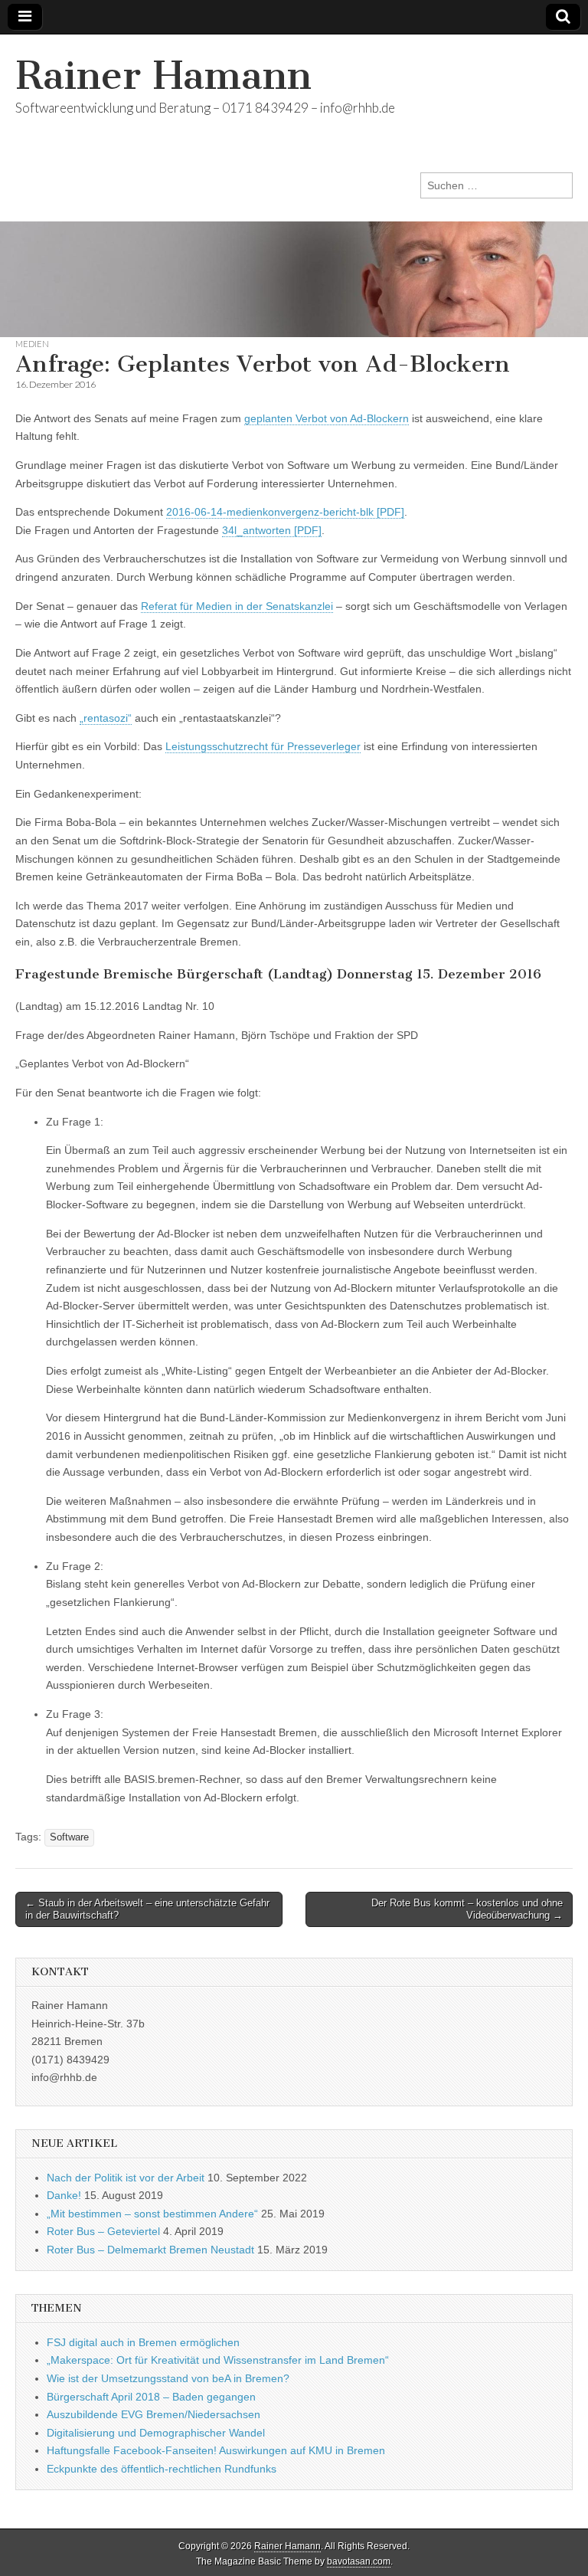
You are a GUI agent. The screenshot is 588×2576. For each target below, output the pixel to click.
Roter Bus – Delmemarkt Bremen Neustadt (150, 2250)
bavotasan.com (359, 2561)
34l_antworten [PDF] (272, 530)
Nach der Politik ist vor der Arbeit (126, 2178)
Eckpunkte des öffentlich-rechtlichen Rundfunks (162, 2469)
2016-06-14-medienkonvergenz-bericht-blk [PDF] (285, 512)
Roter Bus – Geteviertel (103, 2231)
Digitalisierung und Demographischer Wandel (156, 2433)
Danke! (64, 2195)
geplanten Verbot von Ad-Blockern (327, 418)
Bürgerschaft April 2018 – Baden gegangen (151, 2397)
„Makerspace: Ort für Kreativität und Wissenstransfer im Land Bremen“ (218, 2360)
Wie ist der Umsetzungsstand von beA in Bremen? (168, 2378)
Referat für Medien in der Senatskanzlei (237, 606)
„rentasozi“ (106, 718)
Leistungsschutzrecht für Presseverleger (263, 746)
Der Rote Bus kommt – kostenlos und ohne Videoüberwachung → (467, 1909)
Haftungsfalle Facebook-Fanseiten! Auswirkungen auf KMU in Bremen (216, 2450)
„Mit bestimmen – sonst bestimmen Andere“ (152, 2214)
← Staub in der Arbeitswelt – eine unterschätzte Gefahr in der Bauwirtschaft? (147, 1909)
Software (69, 1837)
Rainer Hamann (163, 75)
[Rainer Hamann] (294, 186)
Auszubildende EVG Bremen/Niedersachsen (154, 2414)
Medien (32, 344)
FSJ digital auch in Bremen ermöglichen (143, 2342)
